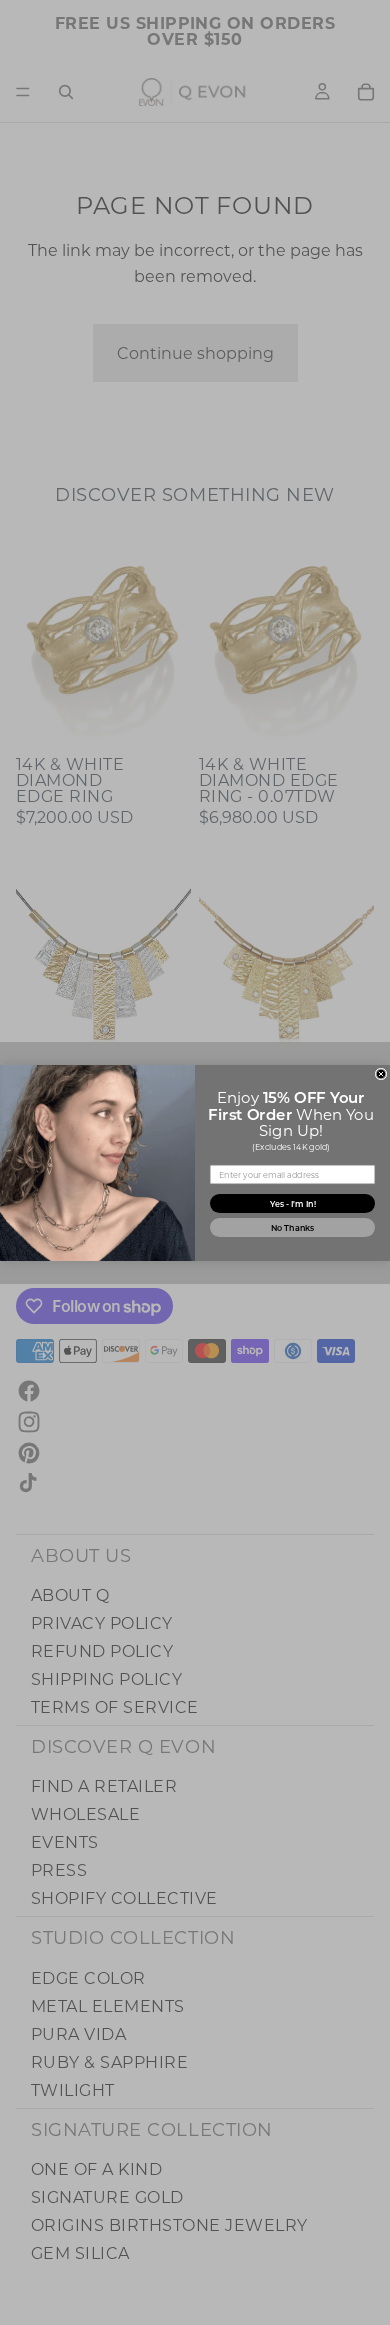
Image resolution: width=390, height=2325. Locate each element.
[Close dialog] (381, 1074)
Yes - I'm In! (293, 1203)
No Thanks (293, 1227)
